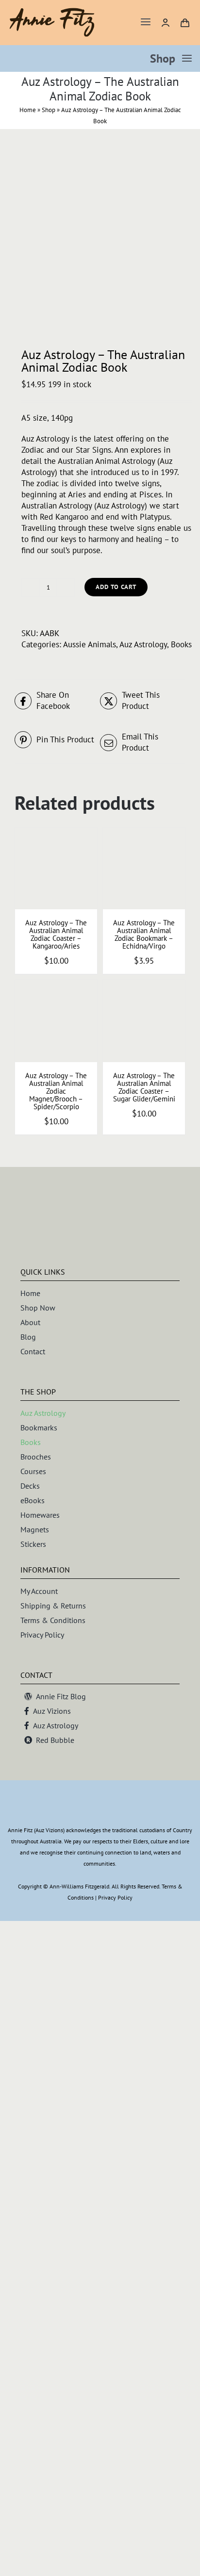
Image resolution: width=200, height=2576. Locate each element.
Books (181, 644)
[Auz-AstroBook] (100, 239)
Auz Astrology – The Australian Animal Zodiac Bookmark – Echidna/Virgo (144, 934)
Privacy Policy (115, 1897)
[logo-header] (52, 12)
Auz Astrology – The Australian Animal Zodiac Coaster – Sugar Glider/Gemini (144, 1087)
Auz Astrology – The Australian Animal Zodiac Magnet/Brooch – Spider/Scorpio (56, 1091)
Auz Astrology (143, 644)
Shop (49, 110)
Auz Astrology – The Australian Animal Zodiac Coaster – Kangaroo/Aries (56, 934)
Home (28, 110)
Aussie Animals (90, 644)
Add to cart (116, 587)
